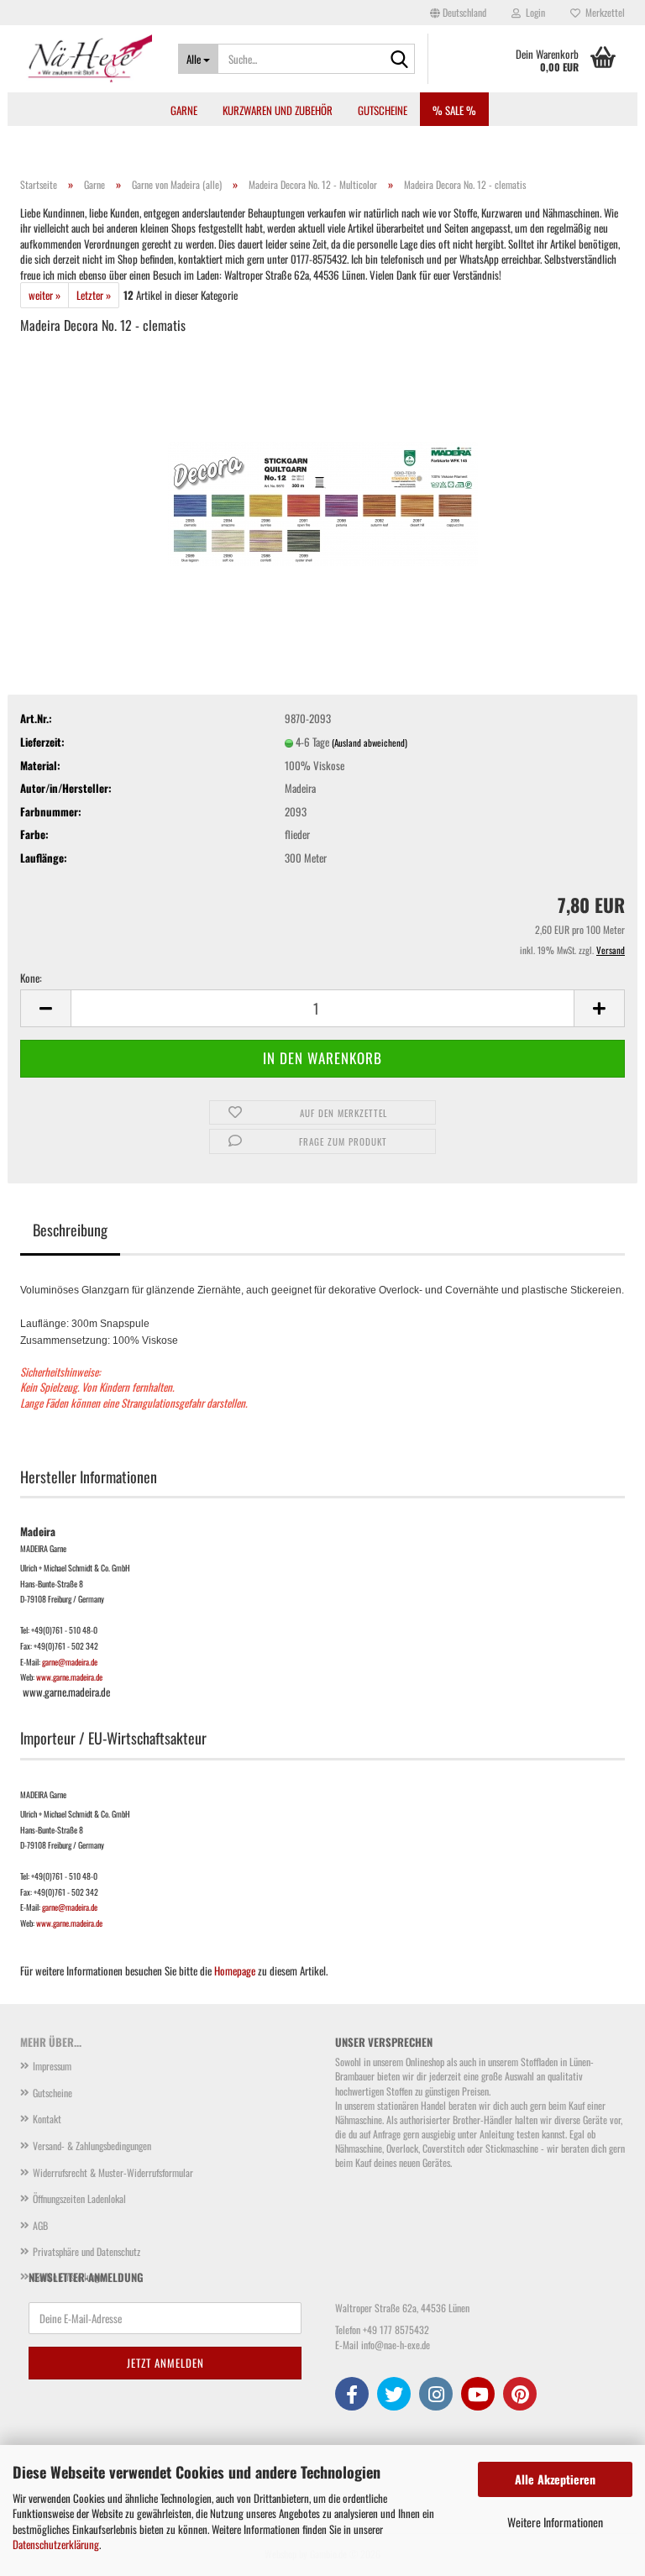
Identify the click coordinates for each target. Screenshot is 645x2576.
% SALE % (454, 110)
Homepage (235, 1970)
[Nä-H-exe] (87, 59)
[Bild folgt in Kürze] (323, 475)
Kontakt (47, 2119)
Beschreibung (70, 1230)
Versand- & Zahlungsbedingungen (92, 2146)
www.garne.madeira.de (69, 1677)
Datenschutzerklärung (56, 2544)
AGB (40, 2225)
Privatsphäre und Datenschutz (87, 2251)
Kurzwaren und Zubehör (278, 110)
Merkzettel (603, 12)
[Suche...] (399, 60)
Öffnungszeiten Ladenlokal (79, 2198)
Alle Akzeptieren (555, 2479)
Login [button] (533, 12)
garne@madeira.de (70, 1662)
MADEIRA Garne (43, 1549)
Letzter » (94, 295)
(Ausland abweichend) (370, 742)
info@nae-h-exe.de (396, 2345)
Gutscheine (383, 110)
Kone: (31, 978)
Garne (184, 110)
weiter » (45, 295)
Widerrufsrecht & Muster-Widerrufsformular (113, 2172)
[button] (458, 13)
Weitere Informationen (555, 2522)
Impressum (52, 2066)
